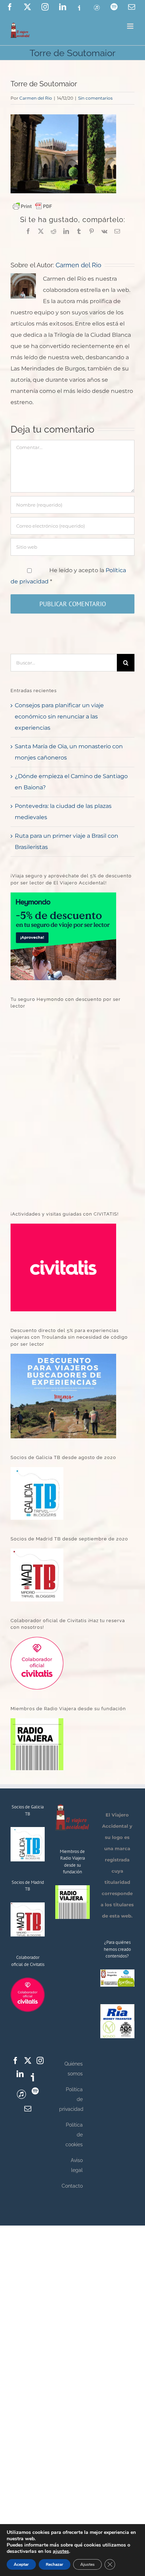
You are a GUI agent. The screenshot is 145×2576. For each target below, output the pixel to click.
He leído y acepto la (68, 576)
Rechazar (55, 2564)
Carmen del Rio (36, 98)
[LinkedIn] (20, 2074)
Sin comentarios (95, 98)
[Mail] (28, 2109)
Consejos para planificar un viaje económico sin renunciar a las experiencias (59, 717)
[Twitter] (28, 2061)
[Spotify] (35, 2091)
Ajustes (87, 2564)
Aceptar (21, 2564)
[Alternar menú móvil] (131, 26)
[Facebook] (15, 2061)
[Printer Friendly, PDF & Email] (32, 206)
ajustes (61, 2551)
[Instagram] (40, 2061)
